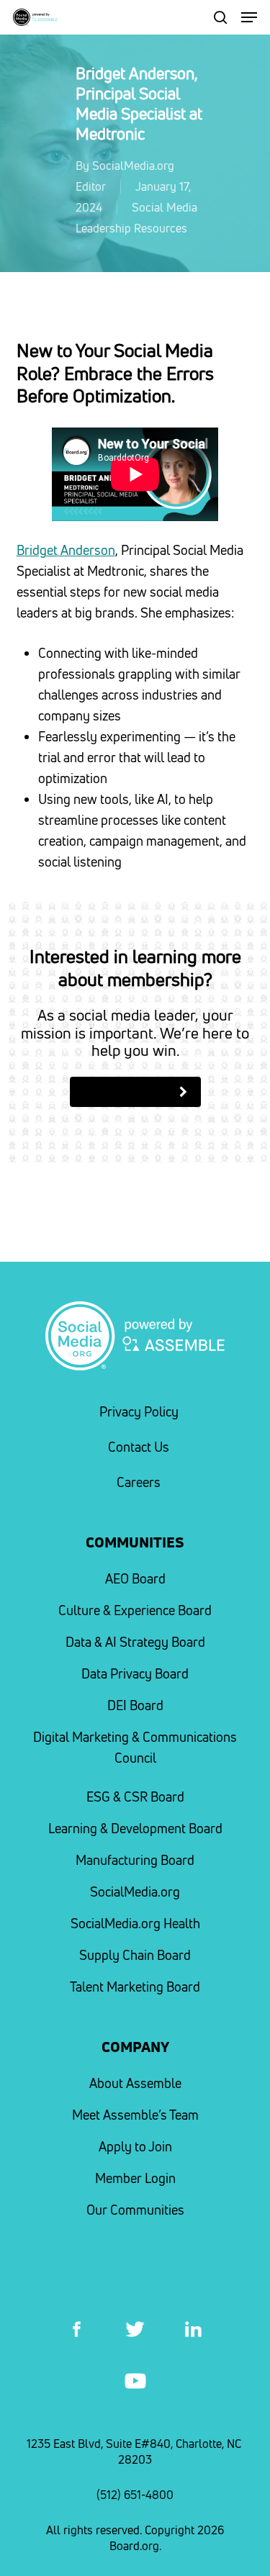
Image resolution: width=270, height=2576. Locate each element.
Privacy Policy (139, 1412)
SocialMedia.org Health (135, 1924)
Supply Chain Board (135, 1955)
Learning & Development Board (135, 1829)
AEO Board (135, 1579)
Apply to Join (135, 2147)
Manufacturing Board (135, 1860)
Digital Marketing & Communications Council (135, 1748)
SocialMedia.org (135, 1892)
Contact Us (139, 1447)
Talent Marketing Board (135, 1987)
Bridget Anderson (66, 550)
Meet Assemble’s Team (135, 2115)
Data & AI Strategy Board (135, 1642)
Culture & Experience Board (135, 1610)
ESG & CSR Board (135, 1797)
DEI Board (135, 1705)
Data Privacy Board (135, 1674)
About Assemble (135, 2083)
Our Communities (135, 2210)
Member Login (135, 2178)
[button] (249, 17)
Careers (139, 1482)
